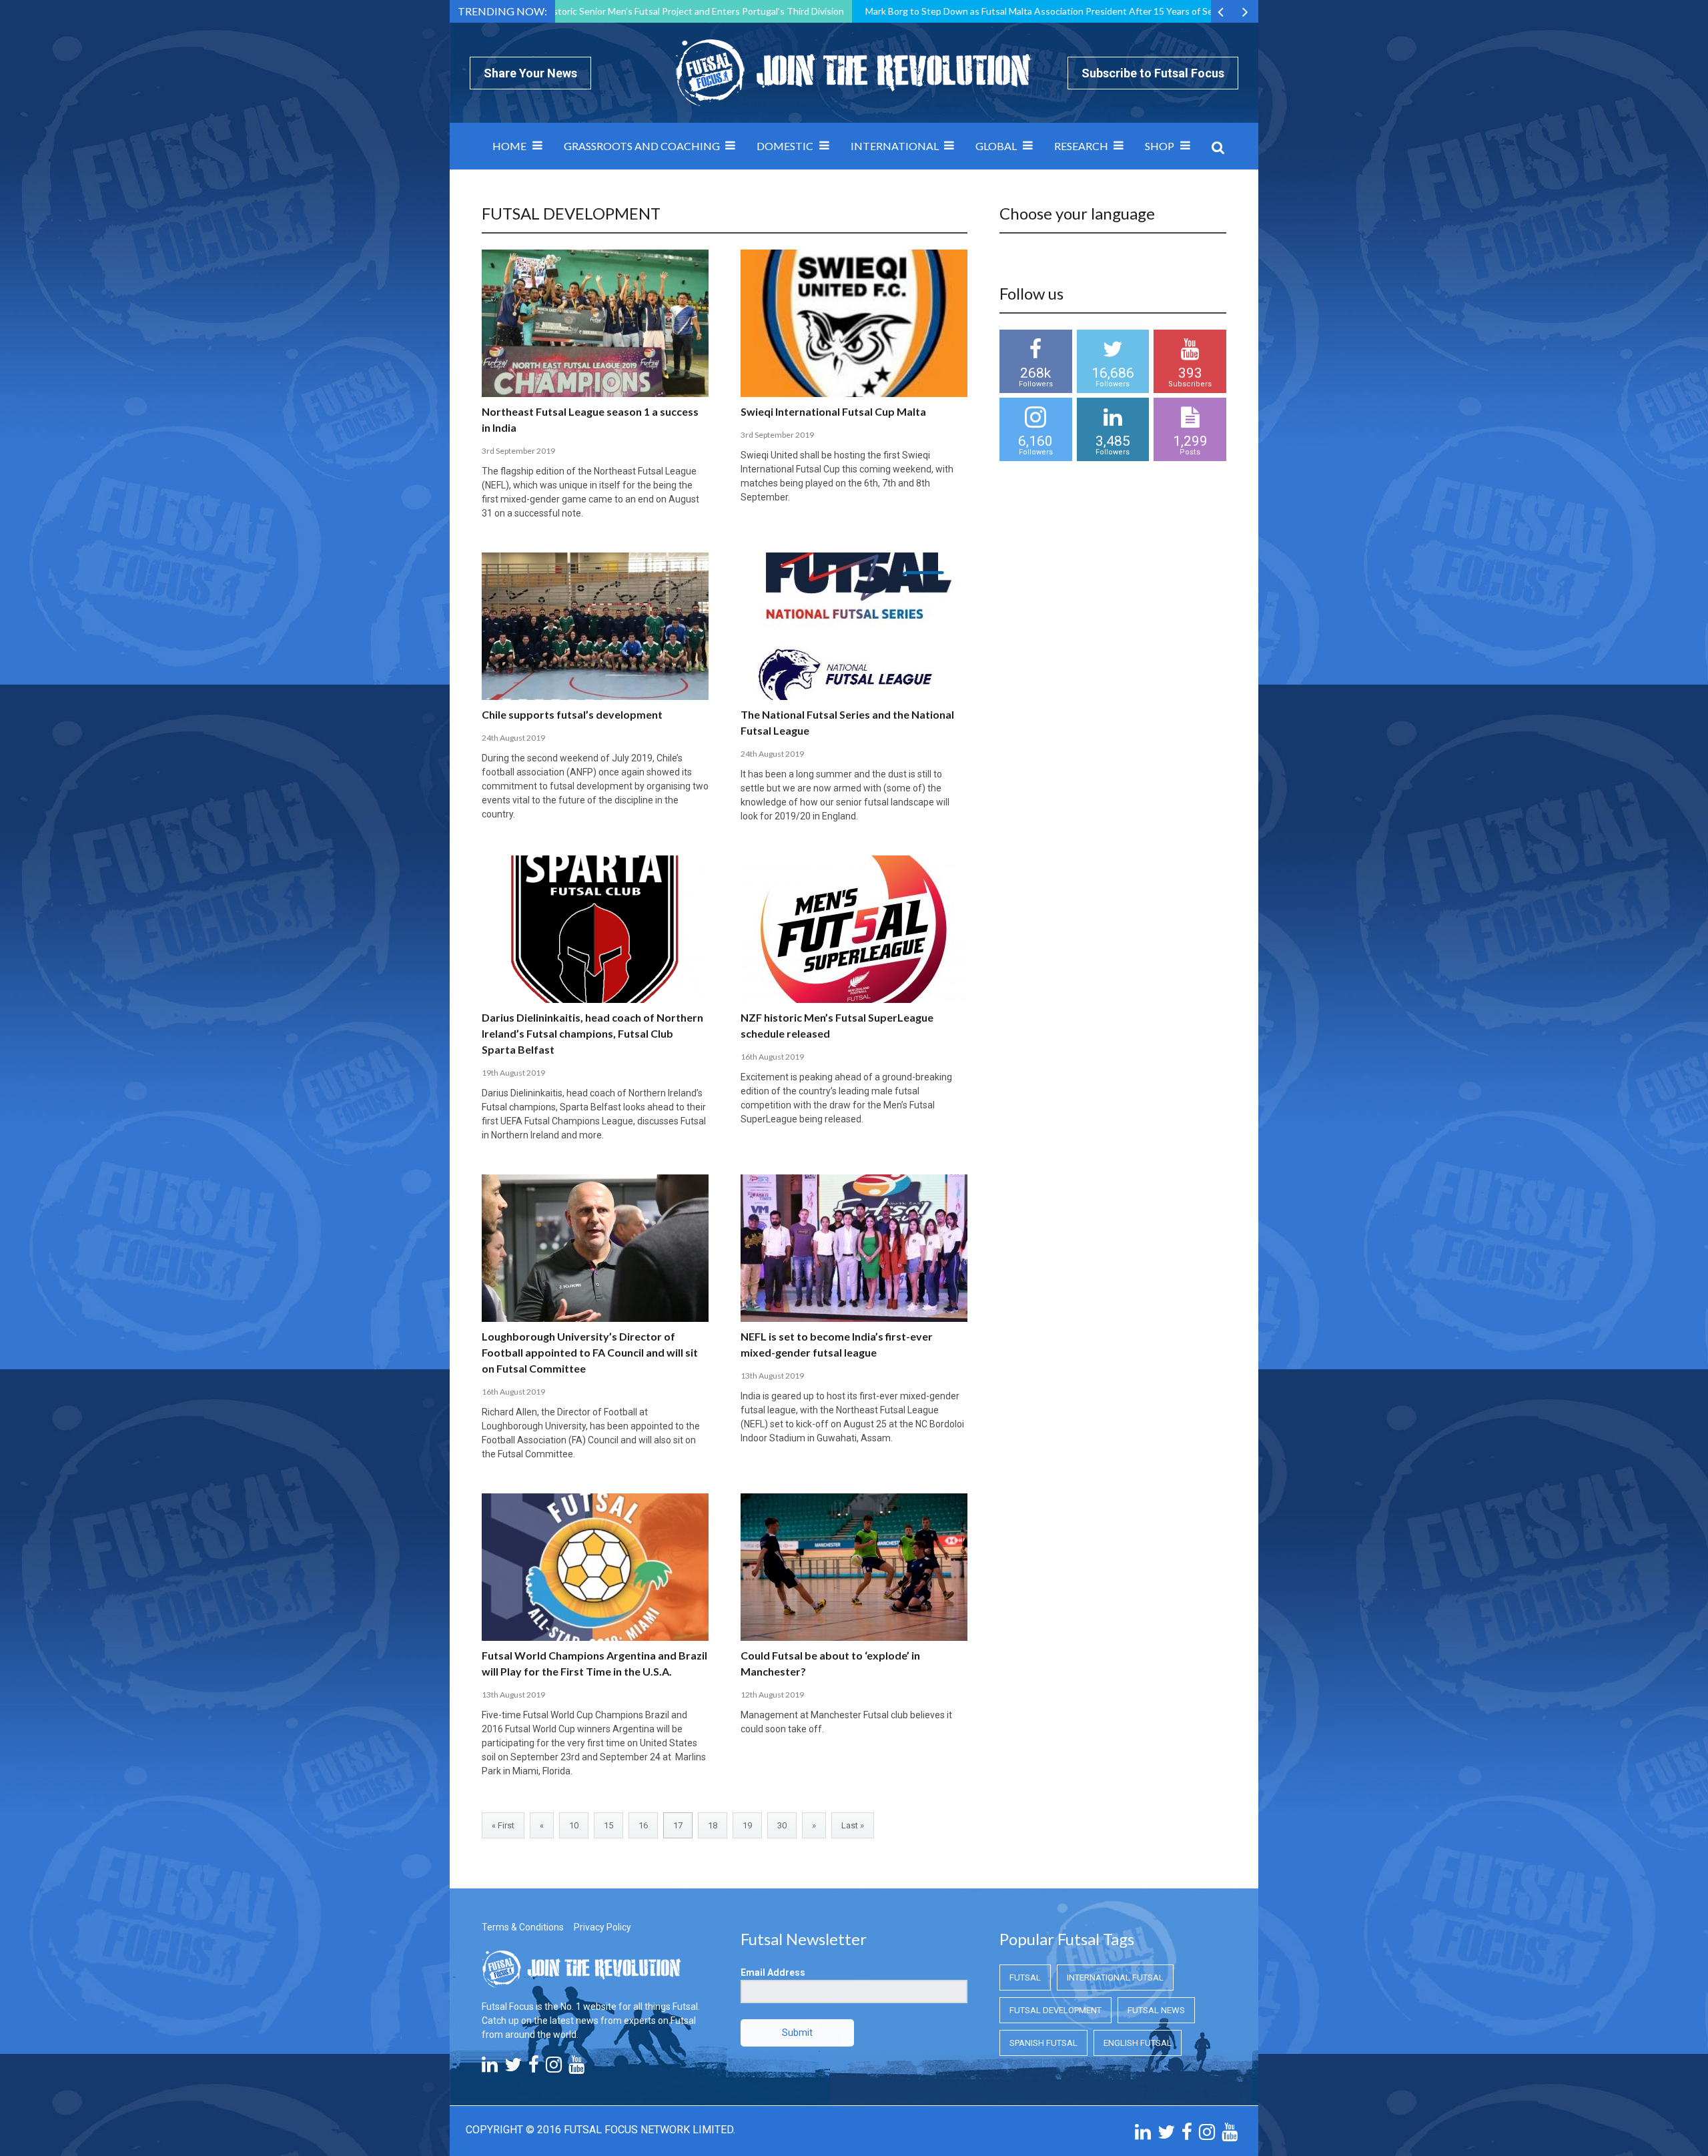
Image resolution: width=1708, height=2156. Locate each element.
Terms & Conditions (523, 1927)
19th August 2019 (513, 1073)
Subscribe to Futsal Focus (1153, 73)
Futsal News (1156, 2010)
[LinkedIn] (490, 2068)
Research (1081, 146)
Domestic (785, 146)
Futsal (1025, 1978)
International (895, 146)
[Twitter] (513, 2068)
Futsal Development (1055, 2010)
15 (608, 1825)
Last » (853, 1825)
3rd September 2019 (518, 451)
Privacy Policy (602, 1927)
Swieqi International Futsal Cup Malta (833, 411)
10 (574, 1825)
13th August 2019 (772, 1376)
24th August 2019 (513, 738)
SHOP (1160, 146)
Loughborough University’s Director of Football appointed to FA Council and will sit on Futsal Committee (590, 1352)
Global (996, 146)
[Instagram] (554, 2068)
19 (747, 1825)
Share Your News (530, 73)
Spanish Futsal (1043, 2043)
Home (509, 146)
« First (503, 1825)
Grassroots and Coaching (642, 146)
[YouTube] (576, 2068)
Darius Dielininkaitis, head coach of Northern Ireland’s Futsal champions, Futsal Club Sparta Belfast (592, 1033)
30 (782, 1825)
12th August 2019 (772, 1695)
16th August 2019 (772, 1057)
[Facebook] (534, 2068)
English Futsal (1138, 2043)
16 (643, 1825)
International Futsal (1115, 1978)
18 (713, 1825)
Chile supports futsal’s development (572, 714)
